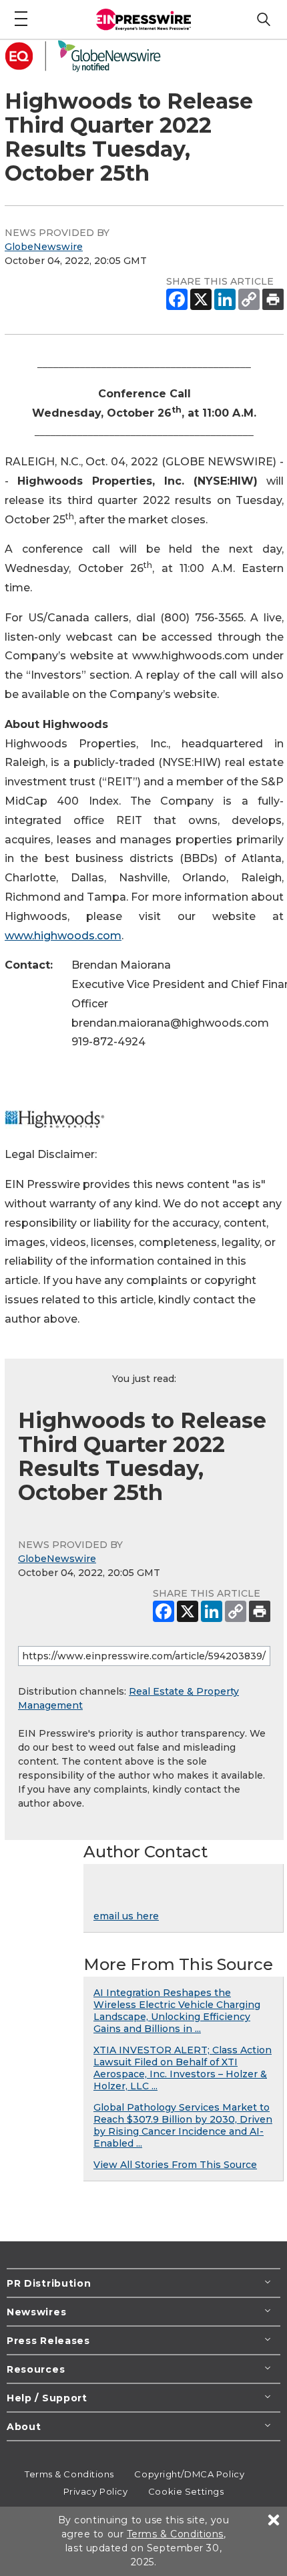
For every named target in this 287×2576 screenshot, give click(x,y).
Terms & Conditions (69, 2474)
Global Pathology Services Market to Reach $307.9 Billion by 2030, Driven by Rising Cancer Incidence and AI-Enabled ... (183, 2125)
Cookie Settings (186, 2491)
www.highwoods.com (63, 936)
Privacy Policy (96, 2491)
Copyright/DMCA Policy (189, 2474)
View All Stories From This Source (175, 2165)
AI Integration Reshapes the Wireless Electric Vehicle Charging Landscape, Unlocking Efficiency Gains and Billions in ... (177, 2011)
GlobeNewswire (44, 247)
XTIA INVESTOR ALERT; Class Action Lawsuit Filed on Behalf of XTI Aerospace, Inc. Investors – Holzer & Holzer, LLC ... (183, 2068)
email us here (126, 1916)
